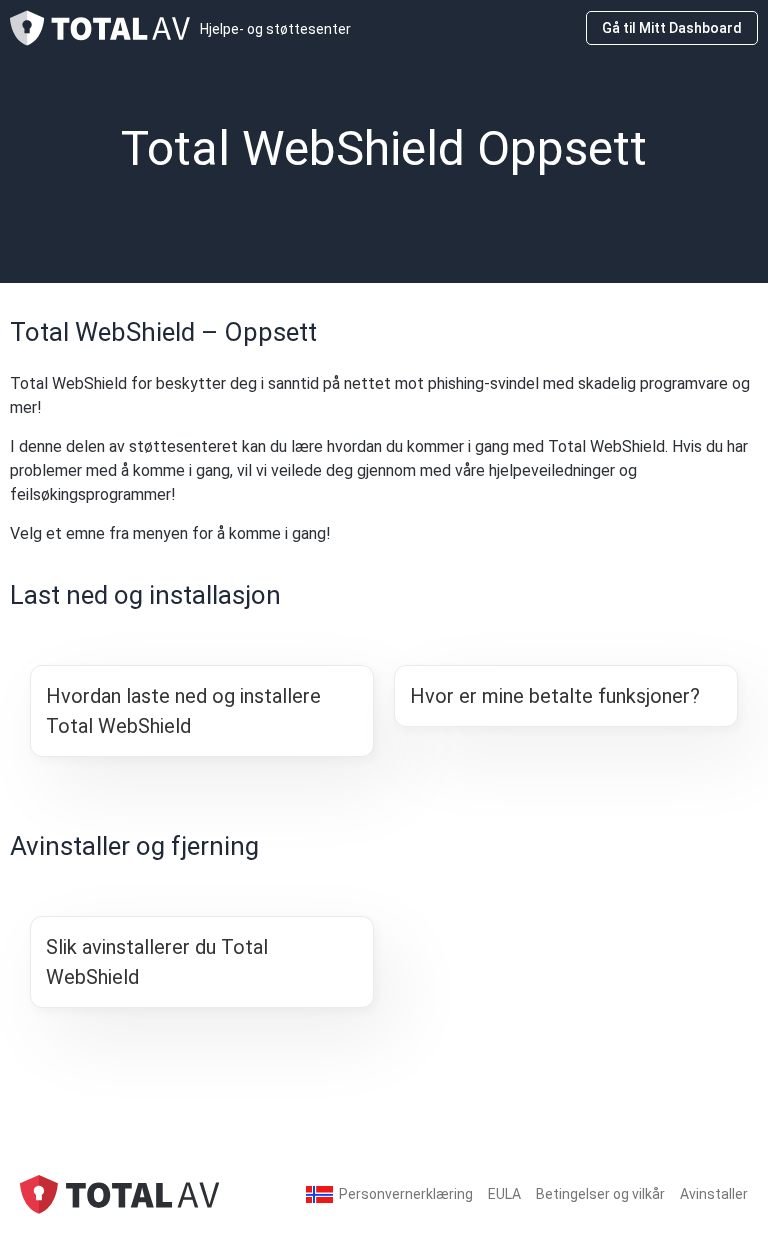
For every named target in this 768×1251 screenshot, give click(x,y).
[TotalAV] (120, 1193)
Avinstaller (714, 1194)
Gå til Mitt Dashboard (672, 28)
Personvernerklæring (406, 1194)
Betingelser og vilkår (600, 1194)
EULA (504, 1194)
